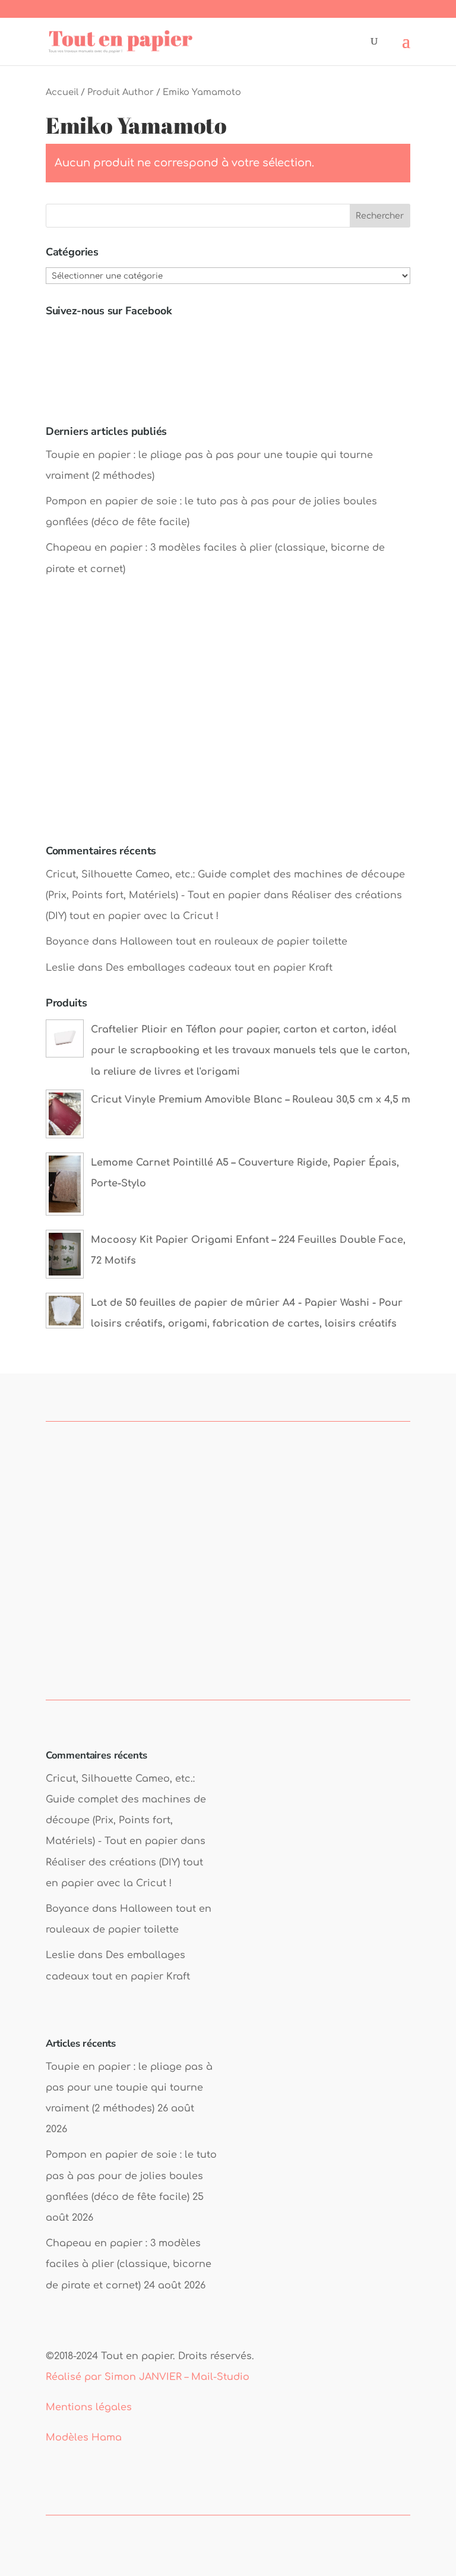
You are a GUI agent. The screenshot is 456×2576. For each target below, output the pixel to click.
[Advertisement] (228, 722)
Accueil (62, 92)
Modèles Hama (84, 2438)
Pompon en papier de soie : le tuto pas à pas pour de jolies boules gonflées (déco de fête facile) (131, 2176)
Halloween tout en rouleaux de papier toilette (234, 942)
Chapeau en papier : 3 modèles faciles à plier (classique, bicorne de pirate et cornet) (129, 2264)
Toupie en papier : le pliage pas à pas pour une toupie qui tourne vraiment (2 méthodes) (129, 2088)
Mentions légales (89, 2407)
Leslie (60, 968)
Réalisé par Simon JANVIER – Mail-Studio (148, 2377)
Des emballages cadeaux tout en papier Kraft (219, 968)
